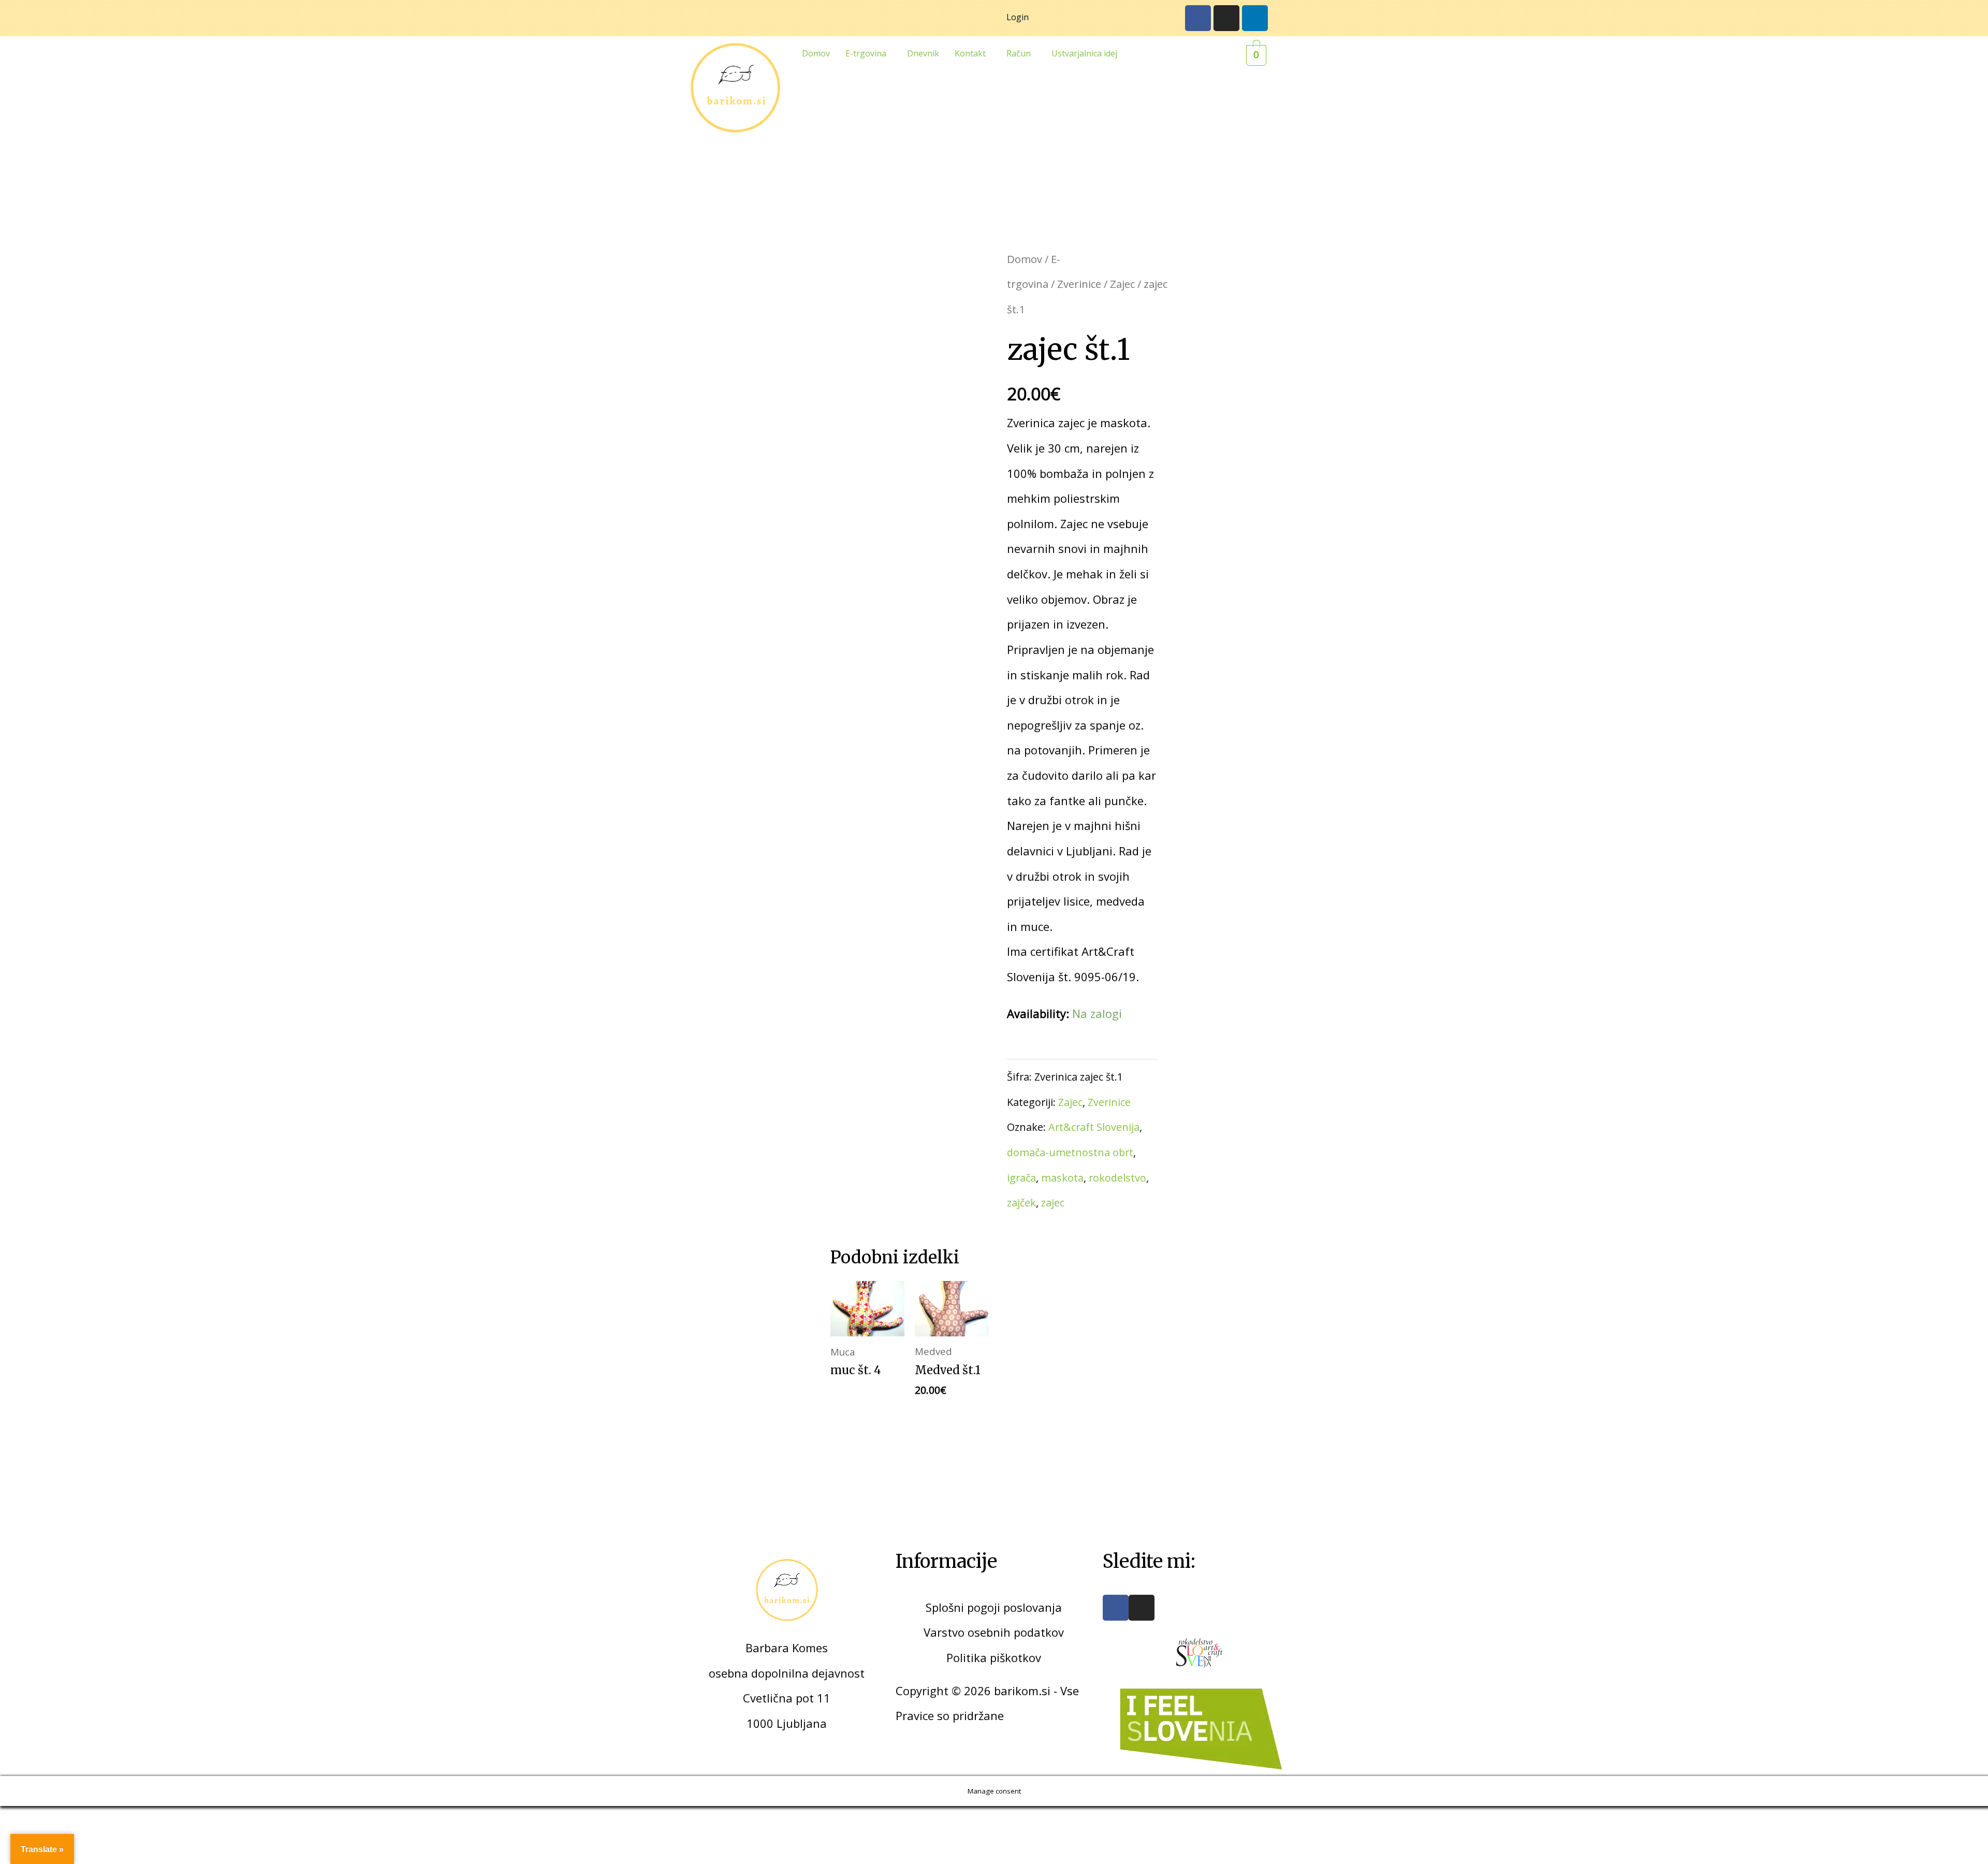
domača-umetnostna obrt (1070, 1152)
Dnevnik (923, 53)
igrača (1021, 1178)
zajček (1021, 1203)
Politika (967, 1657)
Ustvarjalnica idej (1084, 53)
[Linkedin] (1255, 18)
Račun (1019, 53)
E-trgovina (866, 53)
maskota (1062, 1178)
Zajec (1122, 284)
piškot (1005, 1657)
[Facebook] (1198, 18)
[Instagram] (1226, 18)
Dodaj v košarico (1072, 1037)
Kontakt (970, 53)
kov (1032, 1657)
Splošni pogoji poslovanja (994, 1607)
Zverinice (1079, 284)
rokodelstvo (1117, 1178)
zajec (1053, 1203)
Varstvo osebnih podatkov (994, 1632)
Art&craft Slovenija (1094, 1127)
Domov (816, 53)
